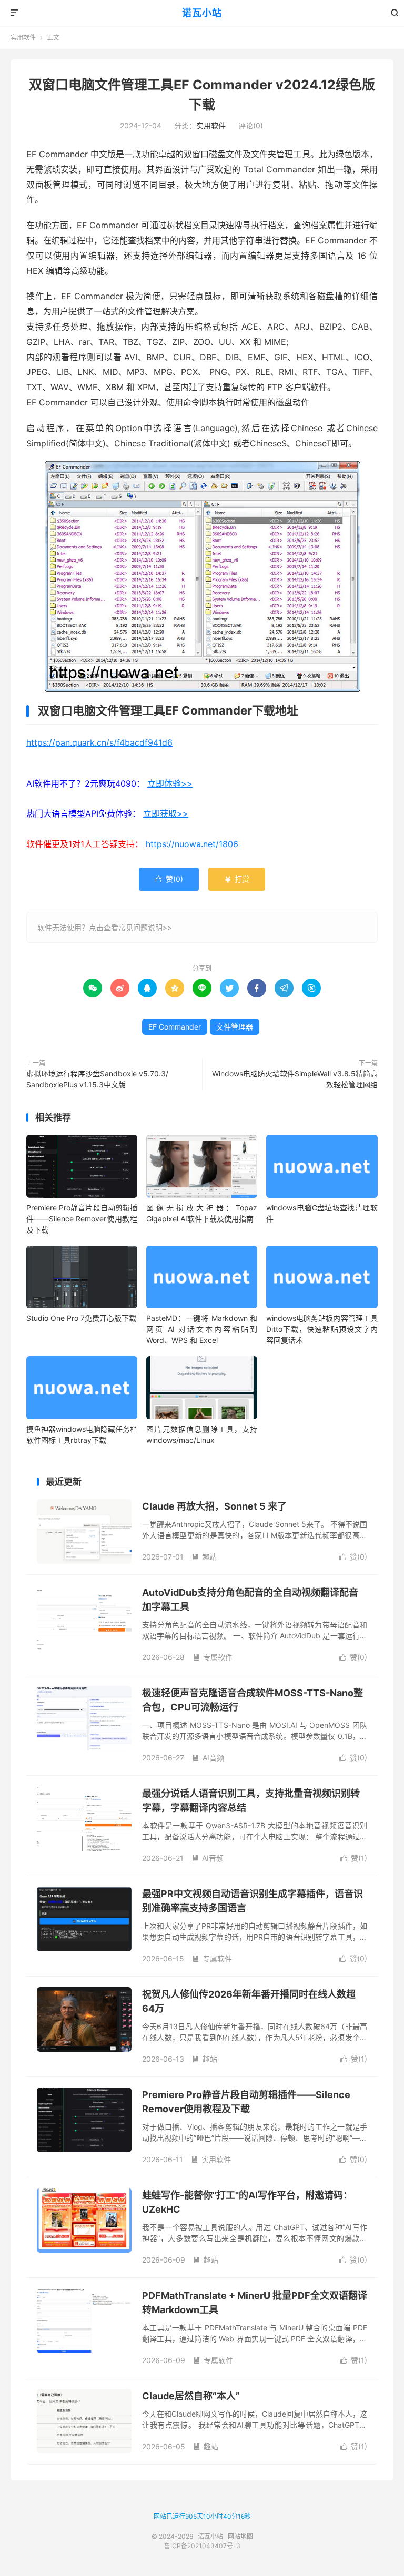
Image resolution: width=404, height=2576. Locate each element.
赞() (169, 879)
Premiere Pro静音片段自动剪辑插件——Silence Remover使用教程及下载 (82, 1219)
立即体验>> (170, 783)
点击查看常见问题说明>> (130, 927)
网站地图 (240, 2536)
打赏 (237, 879)
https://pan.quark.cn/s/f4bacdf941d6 (99, 742)
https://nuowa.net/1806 (192, 844)
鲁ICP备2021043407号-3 (202, 2546)
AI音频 (208, 1758)
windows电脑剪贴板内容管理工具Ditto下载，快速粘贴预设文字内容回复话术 (322, 1329)
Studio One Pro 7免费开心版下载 (81, 1318)
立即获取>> (166, 813)
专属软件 (213, 1657)
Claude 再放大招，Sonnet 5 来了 (214, 1506)
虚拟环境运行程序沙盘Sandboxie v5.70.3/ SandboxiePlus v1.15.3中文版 (97, 1079)
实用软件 (23, 38)
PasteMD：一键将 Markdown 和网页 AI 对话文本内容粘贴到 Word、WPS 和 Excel (202, 1329)
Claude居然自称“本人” (191, 2396)
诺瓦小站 (202, 13)
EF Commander (175, 1027)
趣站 (204, 1557)
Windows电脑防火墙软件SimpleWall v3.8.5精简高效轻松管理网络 (295, 1079)
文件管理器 (235, 1027)
